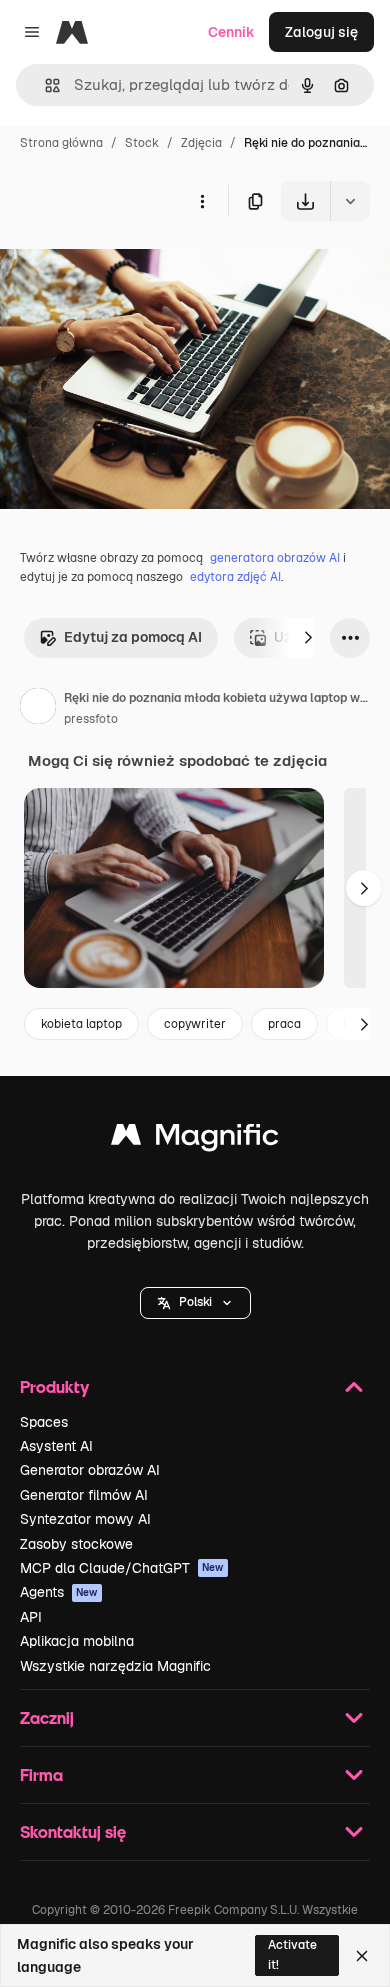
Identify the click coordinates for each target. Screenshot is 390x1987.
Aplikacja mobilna (77, 1641)
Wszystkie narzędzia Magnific (115, 1666)
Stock (142, 143)
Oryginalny (138, 267)
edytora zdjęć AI (235, 577)
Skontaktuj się (73, 1831)
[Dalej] (308, 638)
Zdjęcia (201, 143)
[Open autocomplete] (44, 85)
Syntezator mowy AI (85, 1519)
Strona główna (61, 143)
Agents (59, 1592)
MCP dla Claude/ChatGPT (122, 1568)
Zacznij (47, 1717)
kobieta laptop (81, 1024)
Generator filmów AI (84, 1495)
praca (284, 1024)
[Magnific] (195, 1139)
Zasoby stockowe (76, 1544)
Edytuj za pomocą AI (133, 637)
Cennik (231, 32)
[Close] (362, 1956)
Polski (195, 1302)
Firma (41, 1774)
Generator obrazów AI (90, 1470)
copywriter (195, 1024)
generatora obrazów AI (275, 558)
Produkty (54, 1386)
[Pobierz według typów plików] (350, 201)
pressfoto (91, 719)
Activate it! (292, 1954)
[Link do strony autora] (38, 709)
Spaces (44, 1422)
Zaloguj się (321, 32)
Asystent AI (56, 1446)
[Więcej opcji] (202, 201)
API (31, 1617)
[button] (195, 1303)
